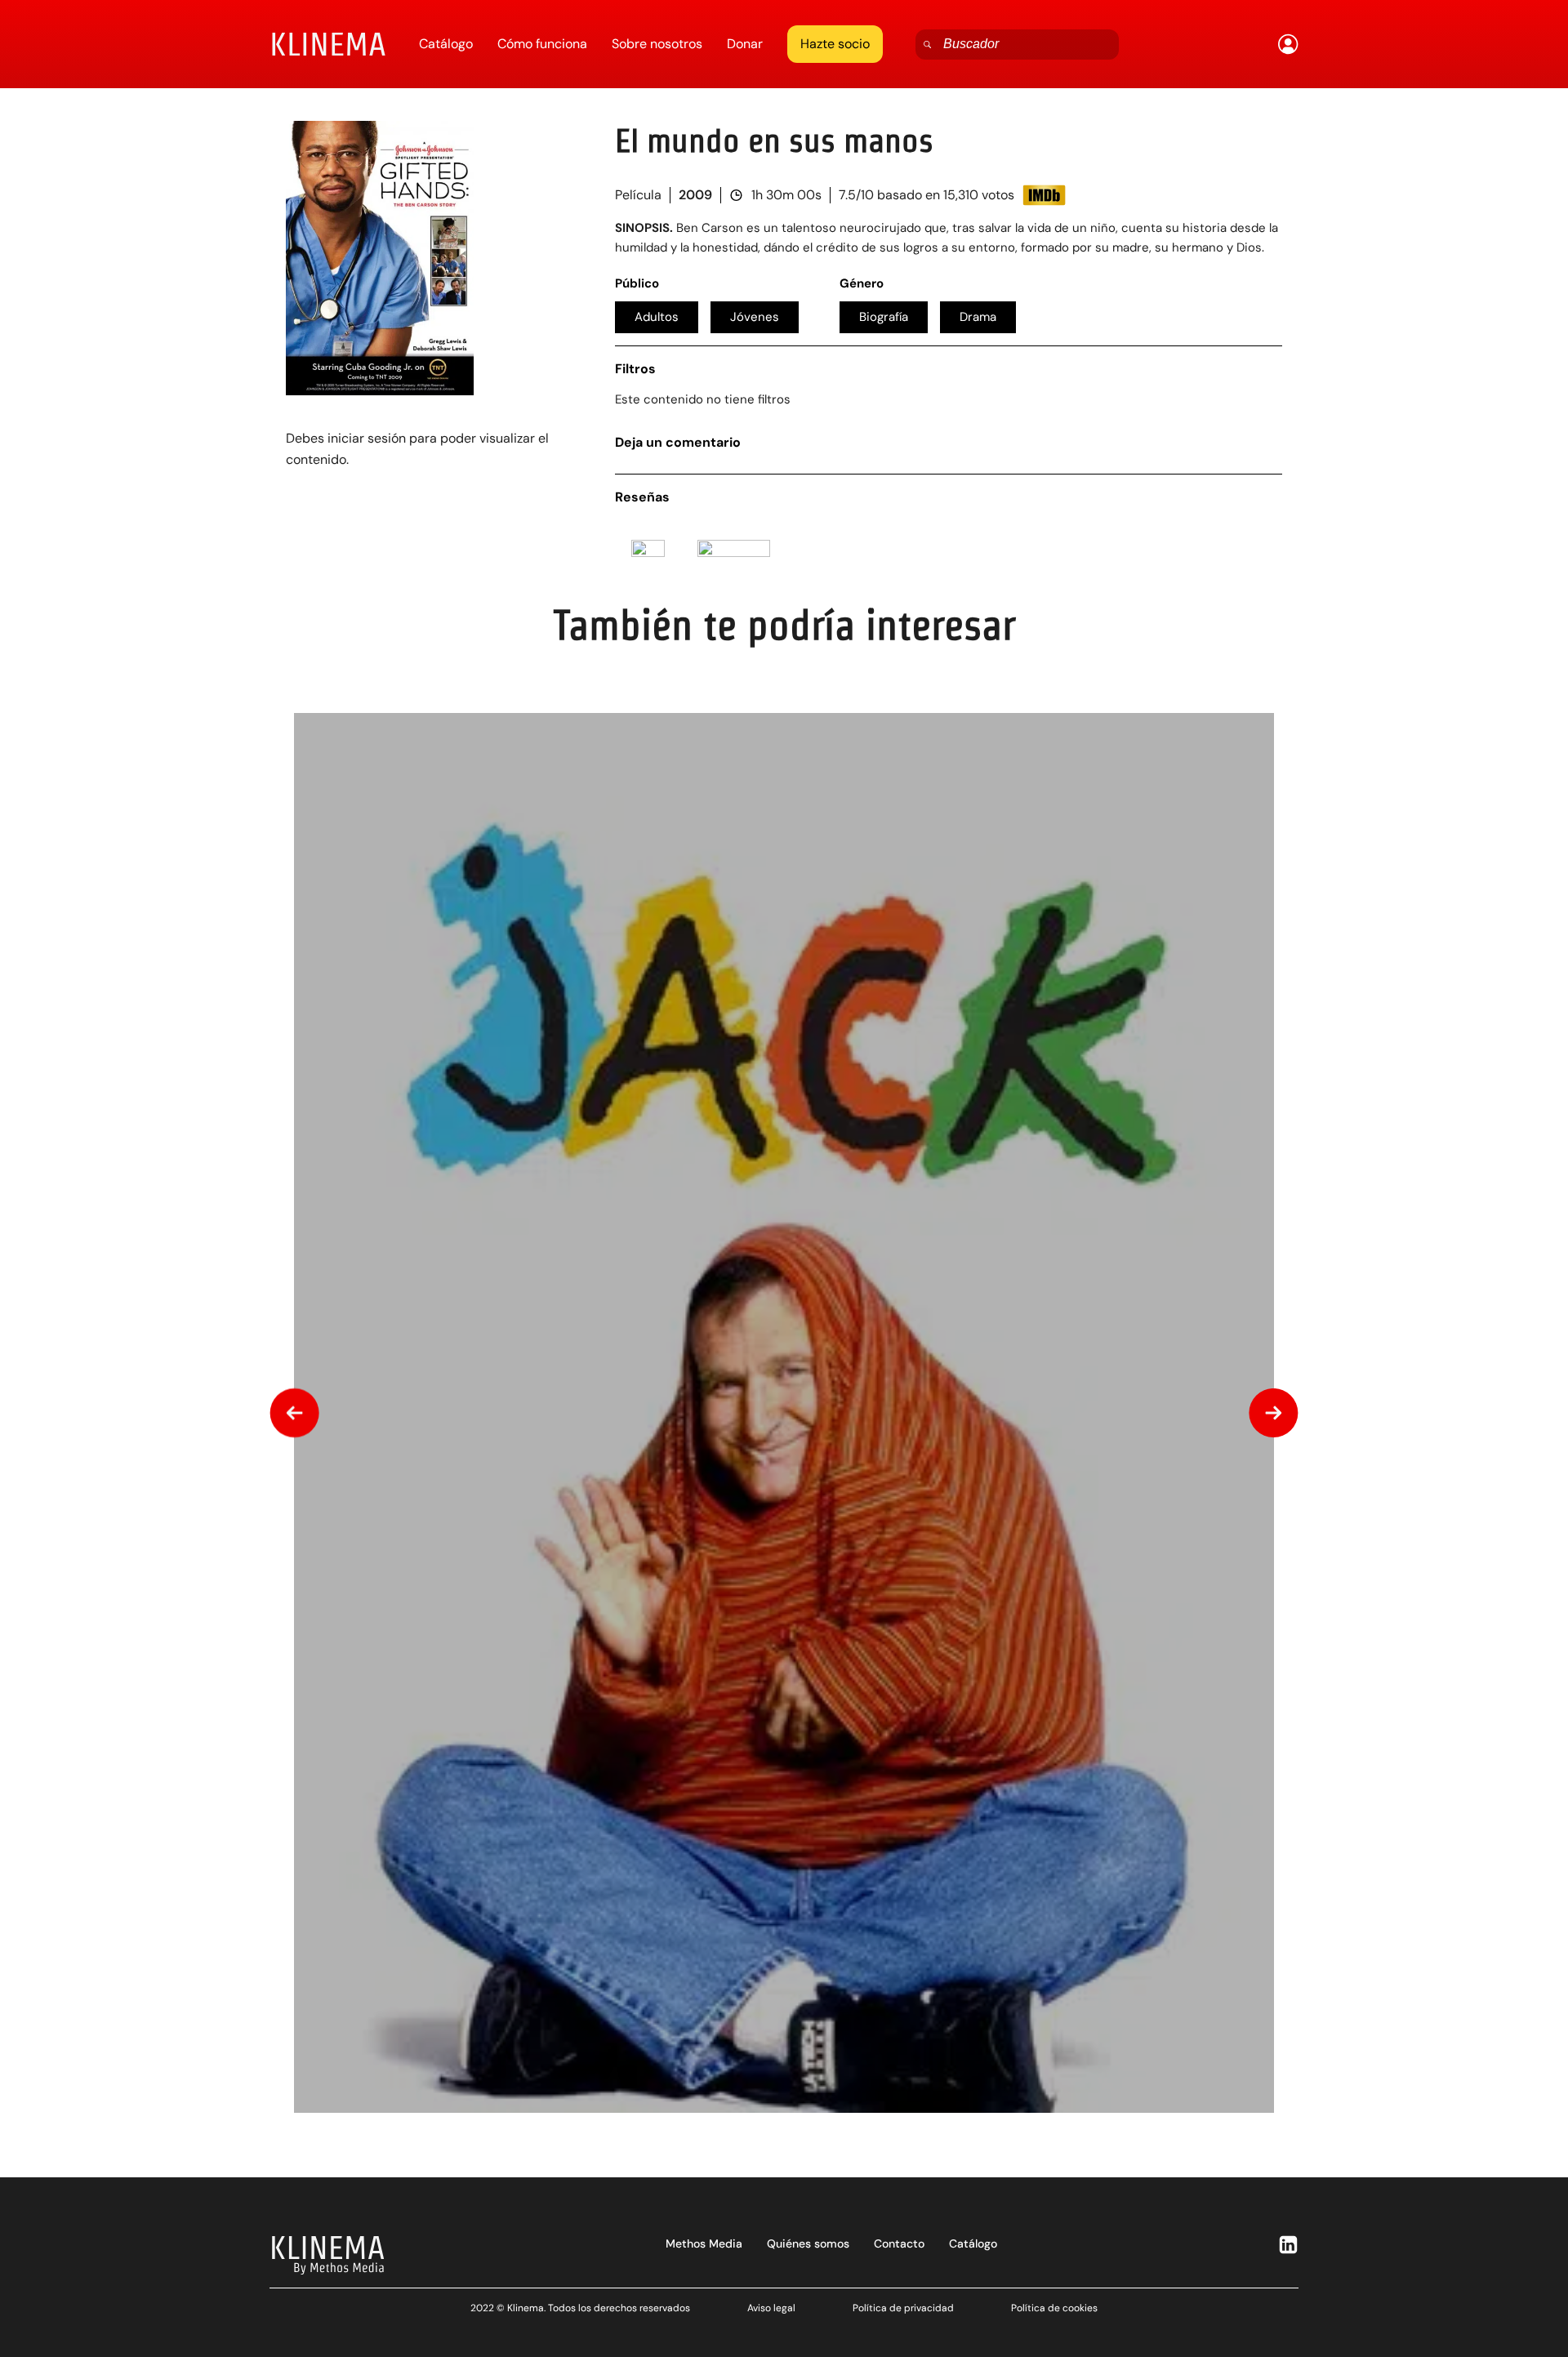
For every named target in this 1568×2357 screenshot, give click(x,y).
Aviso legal (771, 2308)
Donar (745, 44)
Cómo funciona (542, 44)
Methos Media (704, 2243)
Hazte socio (835, 44)
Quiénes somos (808, 2243)
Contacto (899, 2243)
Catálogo (446, 44)
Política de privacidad (903, 2308)
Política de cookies (1054, 2308)
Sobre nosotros (657, 44)
